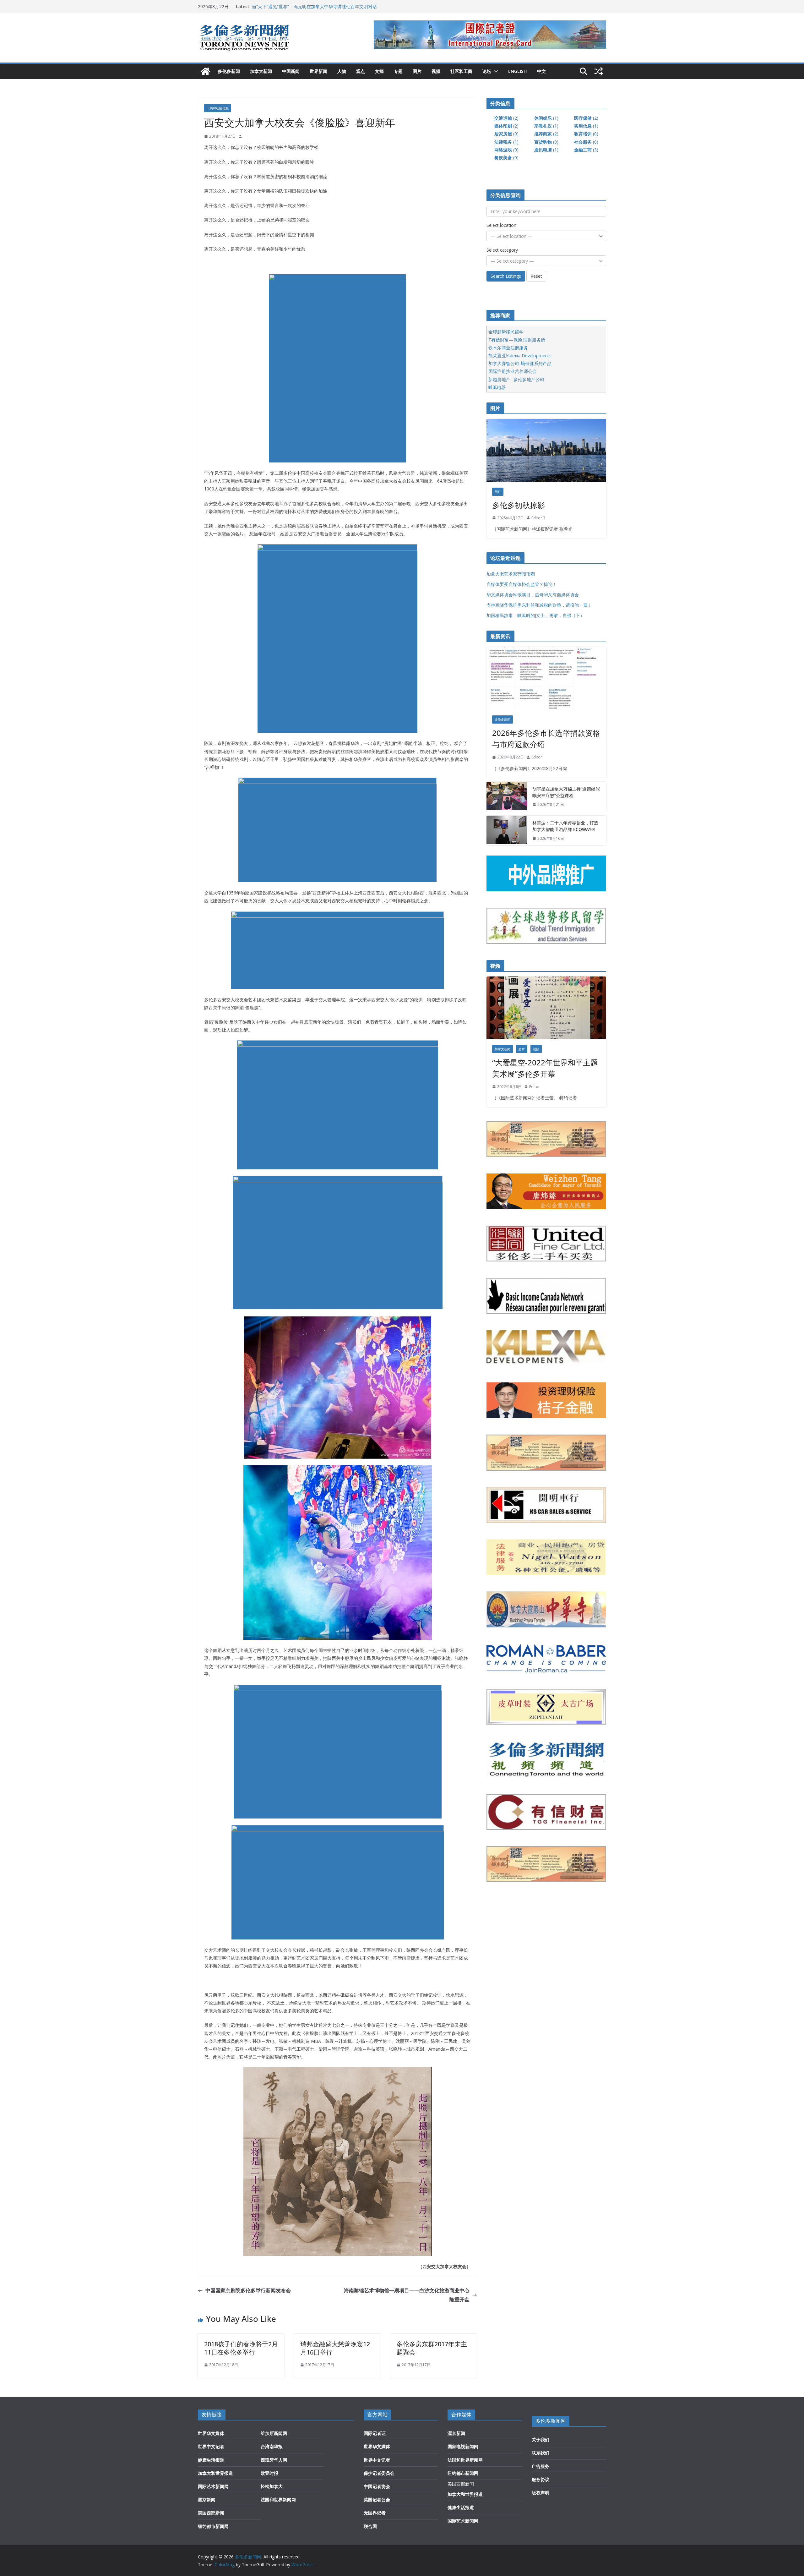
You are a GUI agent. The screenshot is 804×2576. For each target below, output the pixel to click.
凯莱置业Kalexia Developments (520, 355)
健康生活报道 (211, 2460)
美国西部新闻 (211, 2513)
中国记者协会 (377, 2486)
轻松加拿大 (272, 2486)
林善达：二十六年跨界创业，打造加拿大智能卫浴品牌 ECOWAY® (565, 826)
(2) (506, 118)
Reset (536, 276)
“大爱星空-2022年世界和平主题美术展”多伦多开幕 (545, 1068)
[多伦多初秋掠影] (546, 450)
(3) (586, 150)
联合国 (370, 2526)
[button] (495, 71)
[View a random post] (599, 71)
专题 (398, 71)
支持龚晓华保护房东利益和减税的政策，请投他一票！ (539, 605)
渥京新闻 (207, 2499)
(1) (546, 118)
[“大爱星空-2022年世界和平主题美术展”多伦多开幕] (546, 1008)
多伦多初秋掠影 (519, 505)
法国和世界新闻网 (278, 2499)
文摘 (379, 71)
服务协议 (541, 2479)
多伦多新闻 (229, 71)
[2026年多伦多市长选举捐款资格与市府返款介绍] (546, 678)
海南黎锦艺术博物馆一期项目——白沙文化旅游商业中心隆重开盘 (407, 2295)
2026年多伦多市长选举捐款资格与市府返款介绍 (546, 738)
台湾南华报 (272, 2446)
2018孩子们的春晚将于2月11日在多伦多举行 (241, 2348)
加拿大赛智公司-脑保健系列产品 (520, 363)
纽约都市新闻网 (213, 2526)
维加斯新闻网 (274, 2433)
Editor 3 (538, 518)
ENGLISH (518, 71)
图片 (417, 71)
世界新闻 (318, 71)
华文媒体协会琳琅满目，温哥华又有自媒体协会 (533, 595)
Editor (537, 757)
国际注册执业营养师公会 (513, 371)
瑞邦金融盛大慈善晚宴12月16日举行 (335, 2348)
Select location (501, 225)
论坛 (487, 71)
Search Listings (506, 276)
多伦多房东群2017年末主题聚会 (432, 2348)
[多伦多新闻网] (205, 71)
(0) (586, 134)
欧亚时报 (269, 2473)
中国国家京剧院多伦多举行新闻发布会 (248, 2290)
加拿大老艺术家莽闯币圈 (511, 574)
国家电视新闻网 (463, 2446)
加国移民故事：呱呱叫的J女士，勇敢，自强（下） (535, 615)
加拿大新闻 (261, 71)
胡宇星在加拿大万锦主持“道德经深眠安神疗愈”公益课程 (566, 792)
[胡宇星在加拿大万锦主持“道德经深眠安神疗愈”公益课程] (507, 797)
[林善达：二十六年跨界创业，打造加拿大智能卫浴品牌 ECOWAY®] (507, 831)
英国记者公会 (377, 2499)
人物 (342, 71)
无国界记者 (375, 2513)
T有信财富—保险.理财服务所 (517, 340)
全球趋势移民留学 (506, 332)
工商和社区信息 (218, 108)
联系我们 (541, 2453)
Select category (502, 250)
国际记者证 (375, 2433)
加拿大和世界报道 (215, 2473)
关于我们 (541, 2439)
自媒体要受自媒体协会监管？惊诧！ (522, 584)
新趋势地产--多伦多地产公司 (516, 379)
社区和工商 (461, 71)
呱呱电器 (497, 387)
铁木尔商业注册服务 (508, 348)
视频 (436, 71)
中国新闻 (291, 71)
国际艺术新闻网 (213, 2486)
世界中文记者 (211, 2446)
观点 (361, 71)
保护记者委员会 (379, 2473)
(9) (506, 134)
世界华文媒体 (211, 2433)
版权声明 (541, 2493)
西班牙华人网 (274, 2460)
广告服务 (541, 2466)
